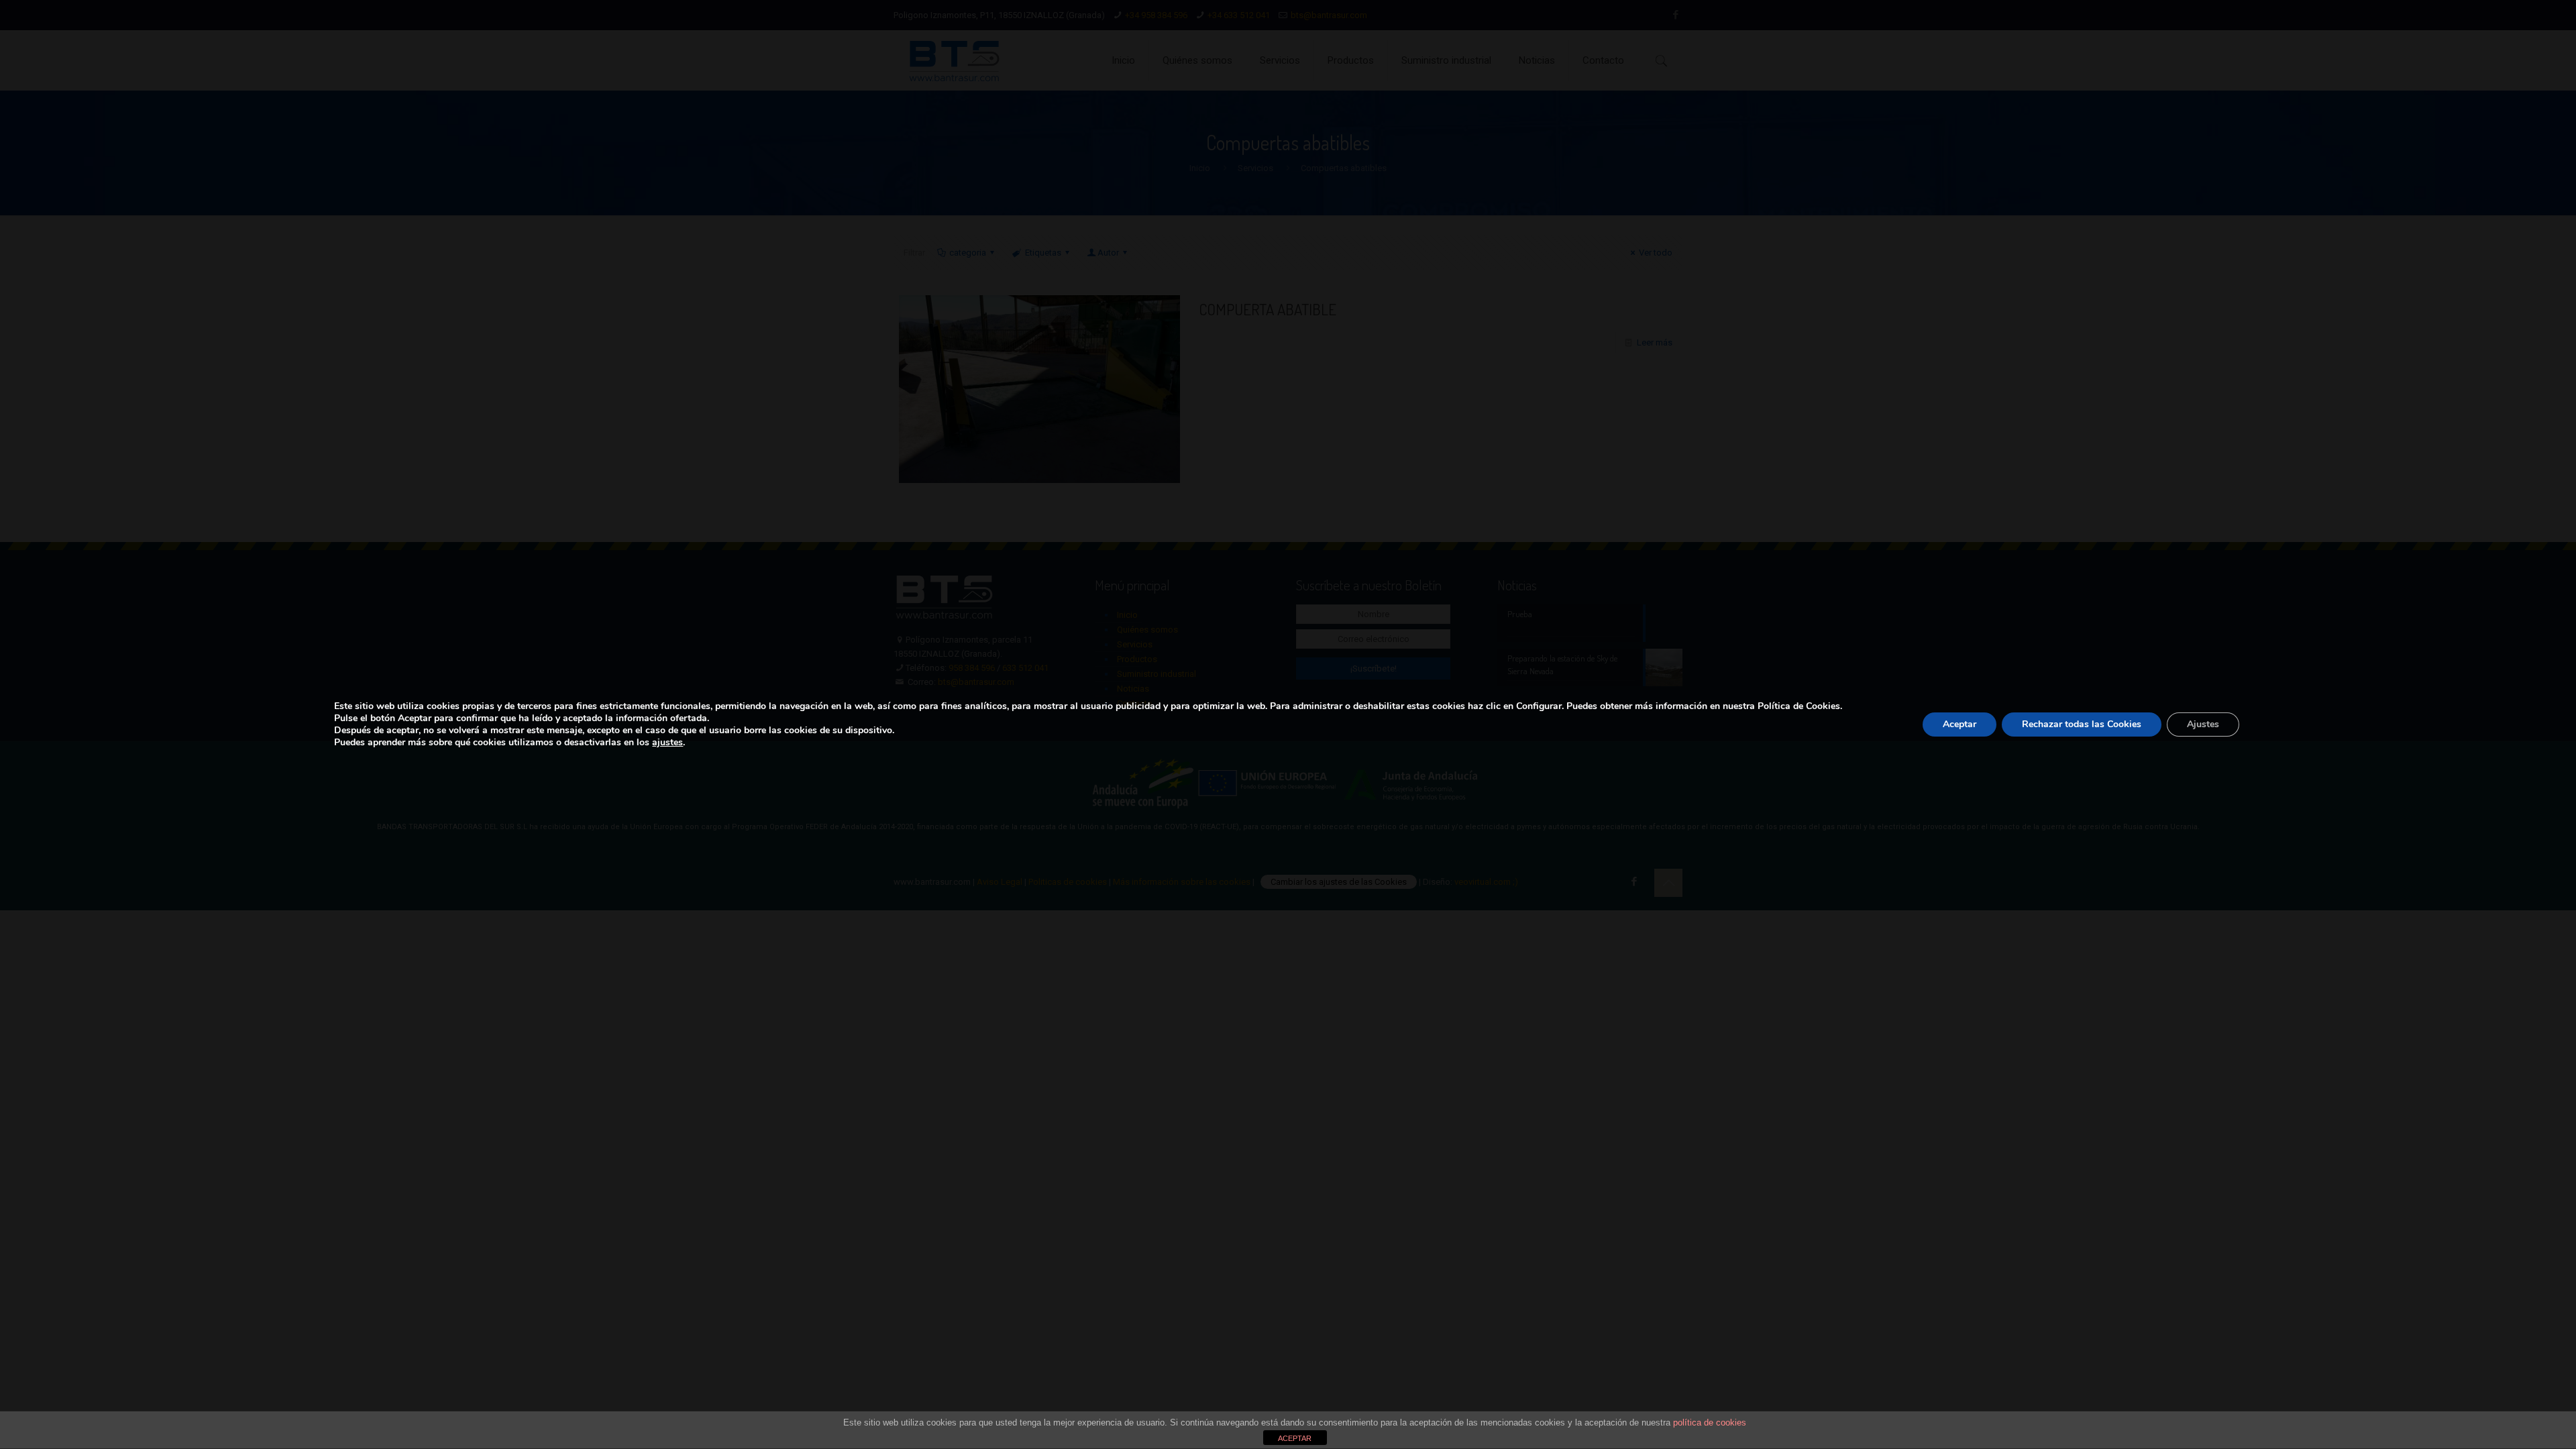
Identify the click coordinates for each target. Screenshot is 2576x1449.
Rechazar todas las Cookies (2082, 724)
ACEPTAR (1295, 1438)
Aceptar (1960, 724)
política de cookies (1710, 1423)
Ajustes (2203, 724)
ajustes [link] (667, 742)
